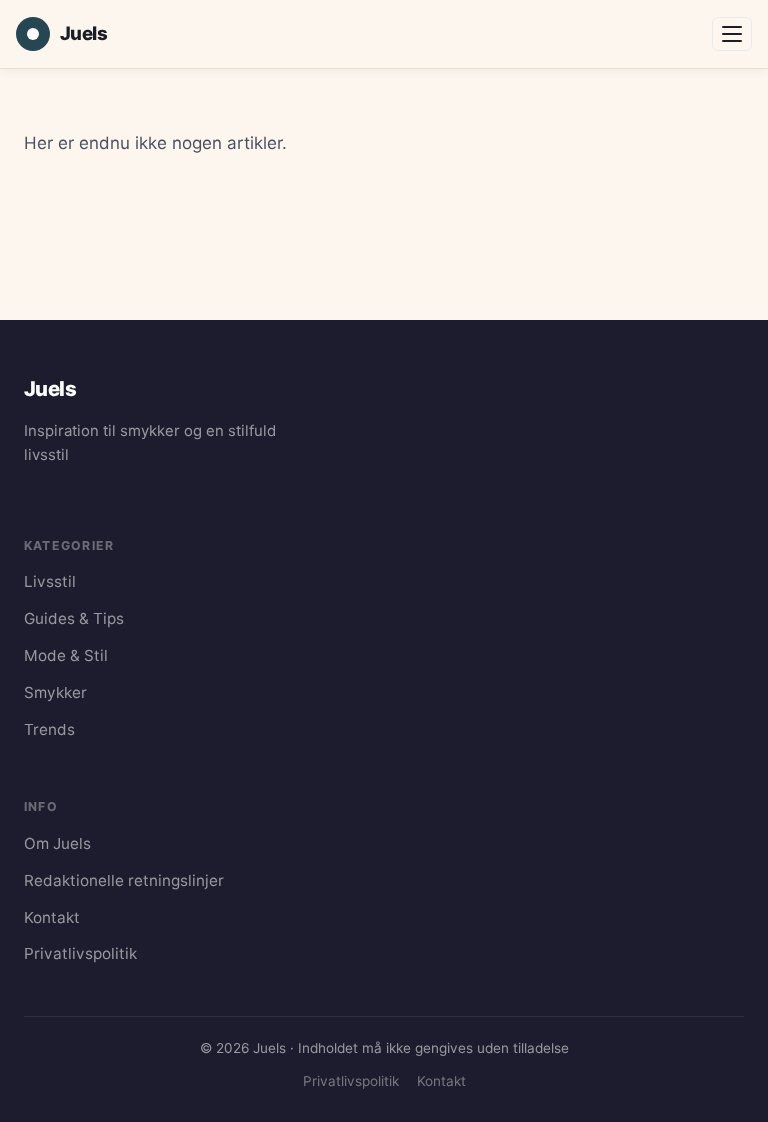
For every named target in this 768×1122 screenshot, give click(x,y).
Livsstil (50, 581)
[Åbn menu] (732, 34)
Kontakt (52, 917)
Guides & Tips (74, 618)
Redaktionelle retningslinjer (124, 880)
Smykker (55, 692)
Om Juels (57, 843)
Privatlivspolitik (80, 953)
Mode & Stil (66, 655)
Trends (49, 729)
